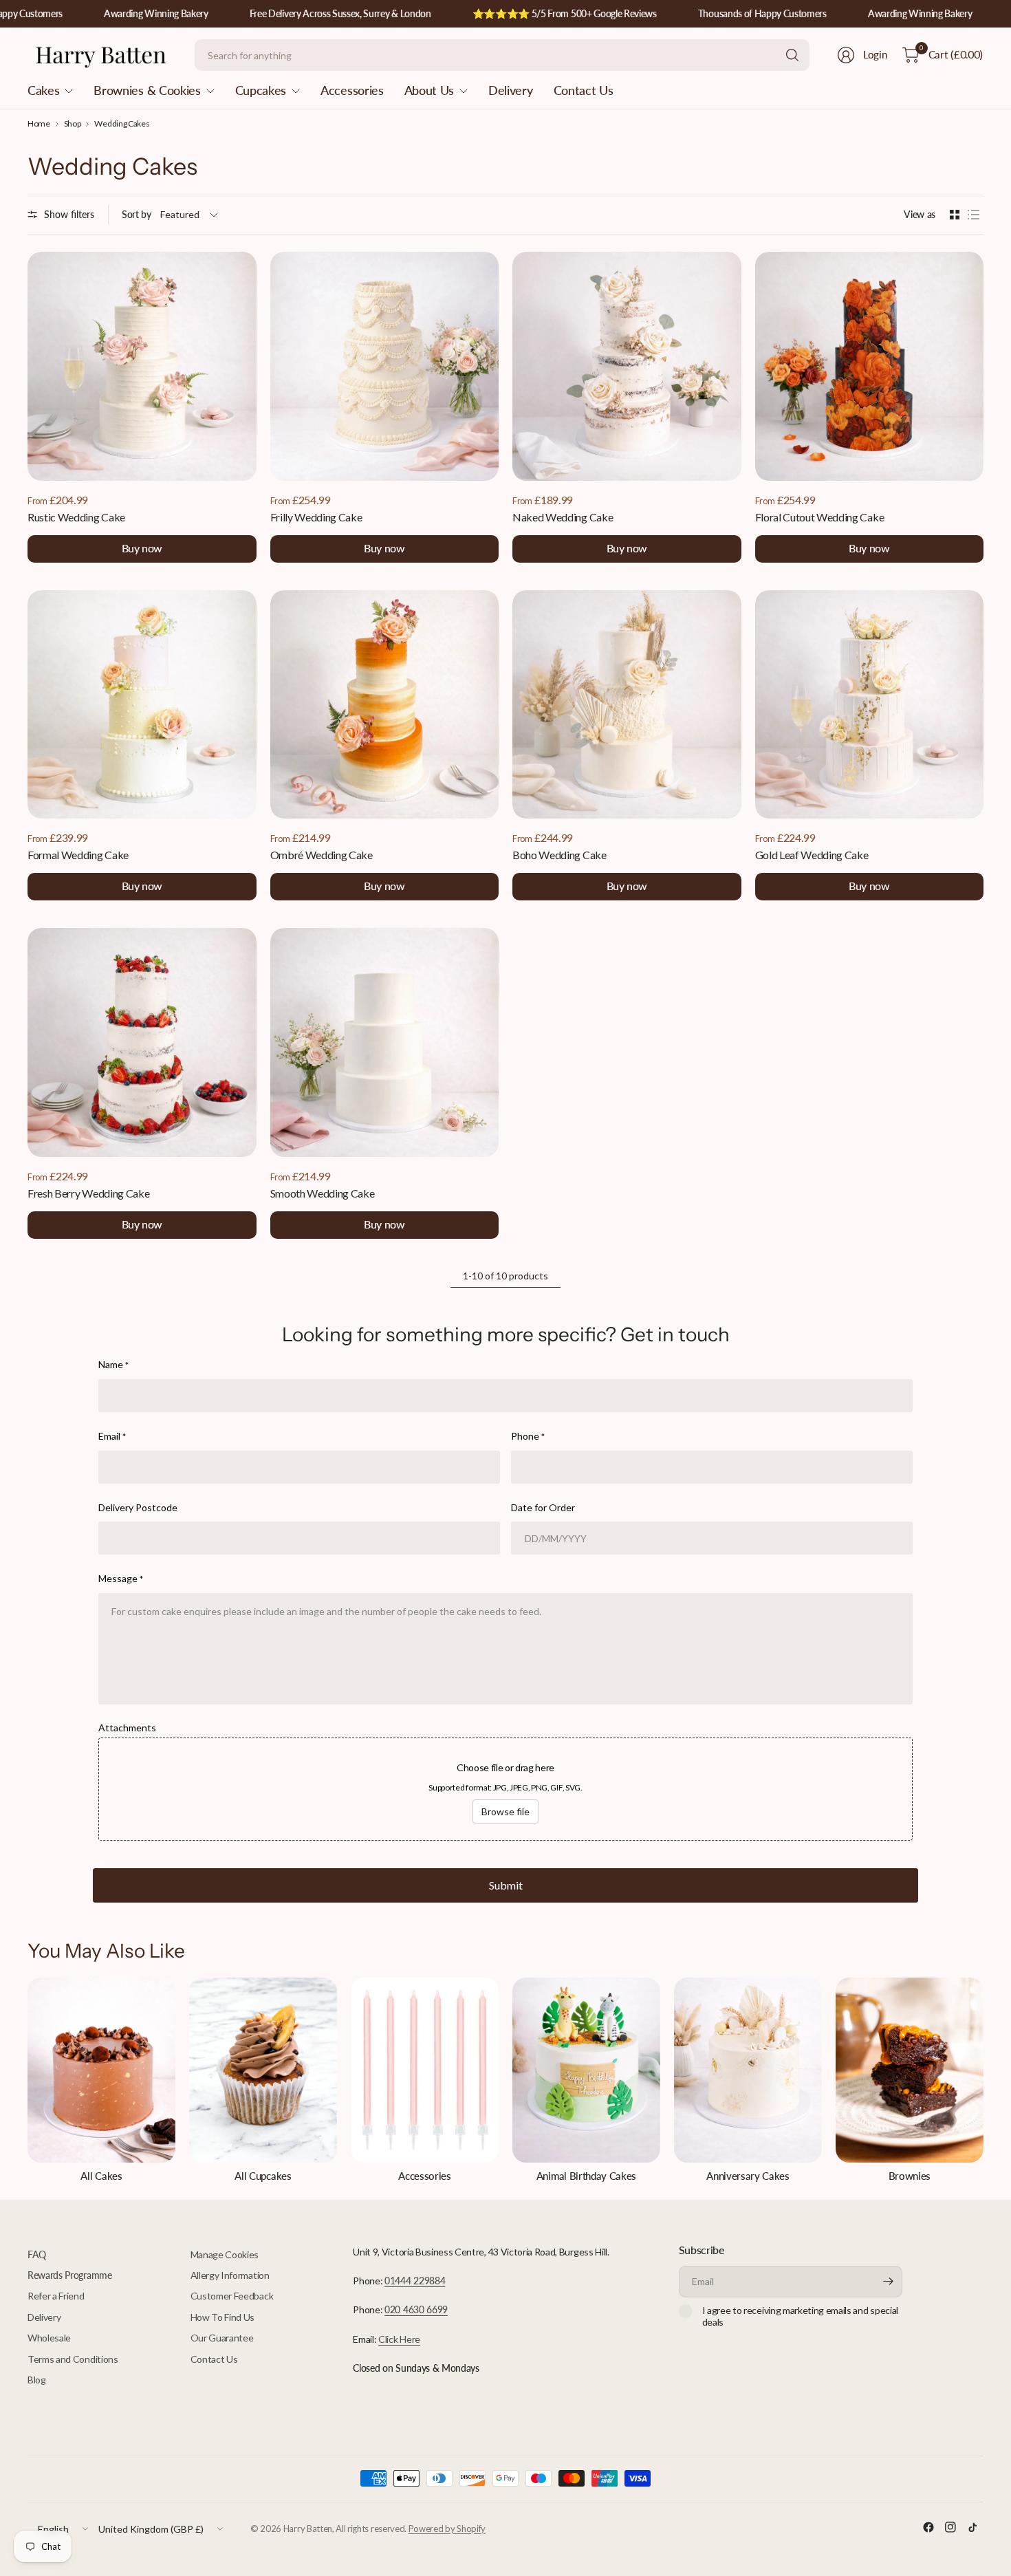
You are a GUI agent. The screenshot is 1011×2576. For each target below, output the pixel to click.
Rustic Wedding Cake (76, 517)
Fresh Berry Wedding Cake (88, 1193)
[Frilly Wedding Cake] (385, 366)
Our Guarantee (222, 2338)
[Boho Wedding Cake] (627, 705)
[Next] (983, 2080)
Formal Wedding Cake (78, 855)
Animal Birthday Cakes (586, 2176)
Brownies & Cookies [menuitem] (147, 90)
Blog (37, 2380)
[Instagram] (950, 2527)
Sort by (137, 214)
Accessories (424, 2176)
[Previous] (28, 2080)
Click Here (399, 2339)
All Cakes (101, 2176)
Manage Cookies (225, 2254)
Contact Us (214, 2359)
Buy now (142, 548)
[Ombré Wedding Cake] (385, 705)
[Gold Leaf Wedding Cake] (870, 705)
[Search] (792, 55)
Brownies (910, 2176)
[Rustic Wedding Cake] (142, 366)
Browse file (505, 1811)
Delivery (44, 2317)
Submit (506, 1885)
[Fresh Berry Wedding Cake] (142, 1042)
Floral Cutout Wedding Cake (820, 517)
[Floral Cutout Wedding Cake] (870, 366)
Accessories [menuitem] (352, 90)
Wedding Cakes (122, 124)
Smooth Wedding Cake (323, 1193)
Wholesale (49, 2338)
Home (39, 124)
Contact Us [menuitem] (584, 90)
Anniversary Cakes (748, 2176)
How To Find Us (223, 2317)
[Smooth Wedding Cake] (385, 1042)
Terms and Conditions (73, 2359)
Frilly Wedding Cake (316, 517)
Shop (73, 124)
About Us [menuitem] (429, 90)
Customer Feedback (232, 2296)
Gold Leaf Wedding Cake (812, 855)
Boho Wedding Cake (559, 855)
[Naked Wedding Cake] (627, 366)
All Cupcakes (263, 2176)
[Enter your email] (889, 2282)
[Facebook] (928, 2527)
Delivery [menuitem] (510, 90)
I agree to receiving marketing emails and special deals (800, 2316)
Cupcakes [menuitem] (261, 90)
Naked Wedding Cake (563, 517)
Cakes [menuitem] (43, 90)
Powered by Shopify (447, 2529)
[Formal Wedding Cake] (142, 705)
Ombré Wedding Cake (322, 855)
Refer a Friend (56, 2296)
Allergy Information (230, 2275)
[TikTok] (972, 2527)
